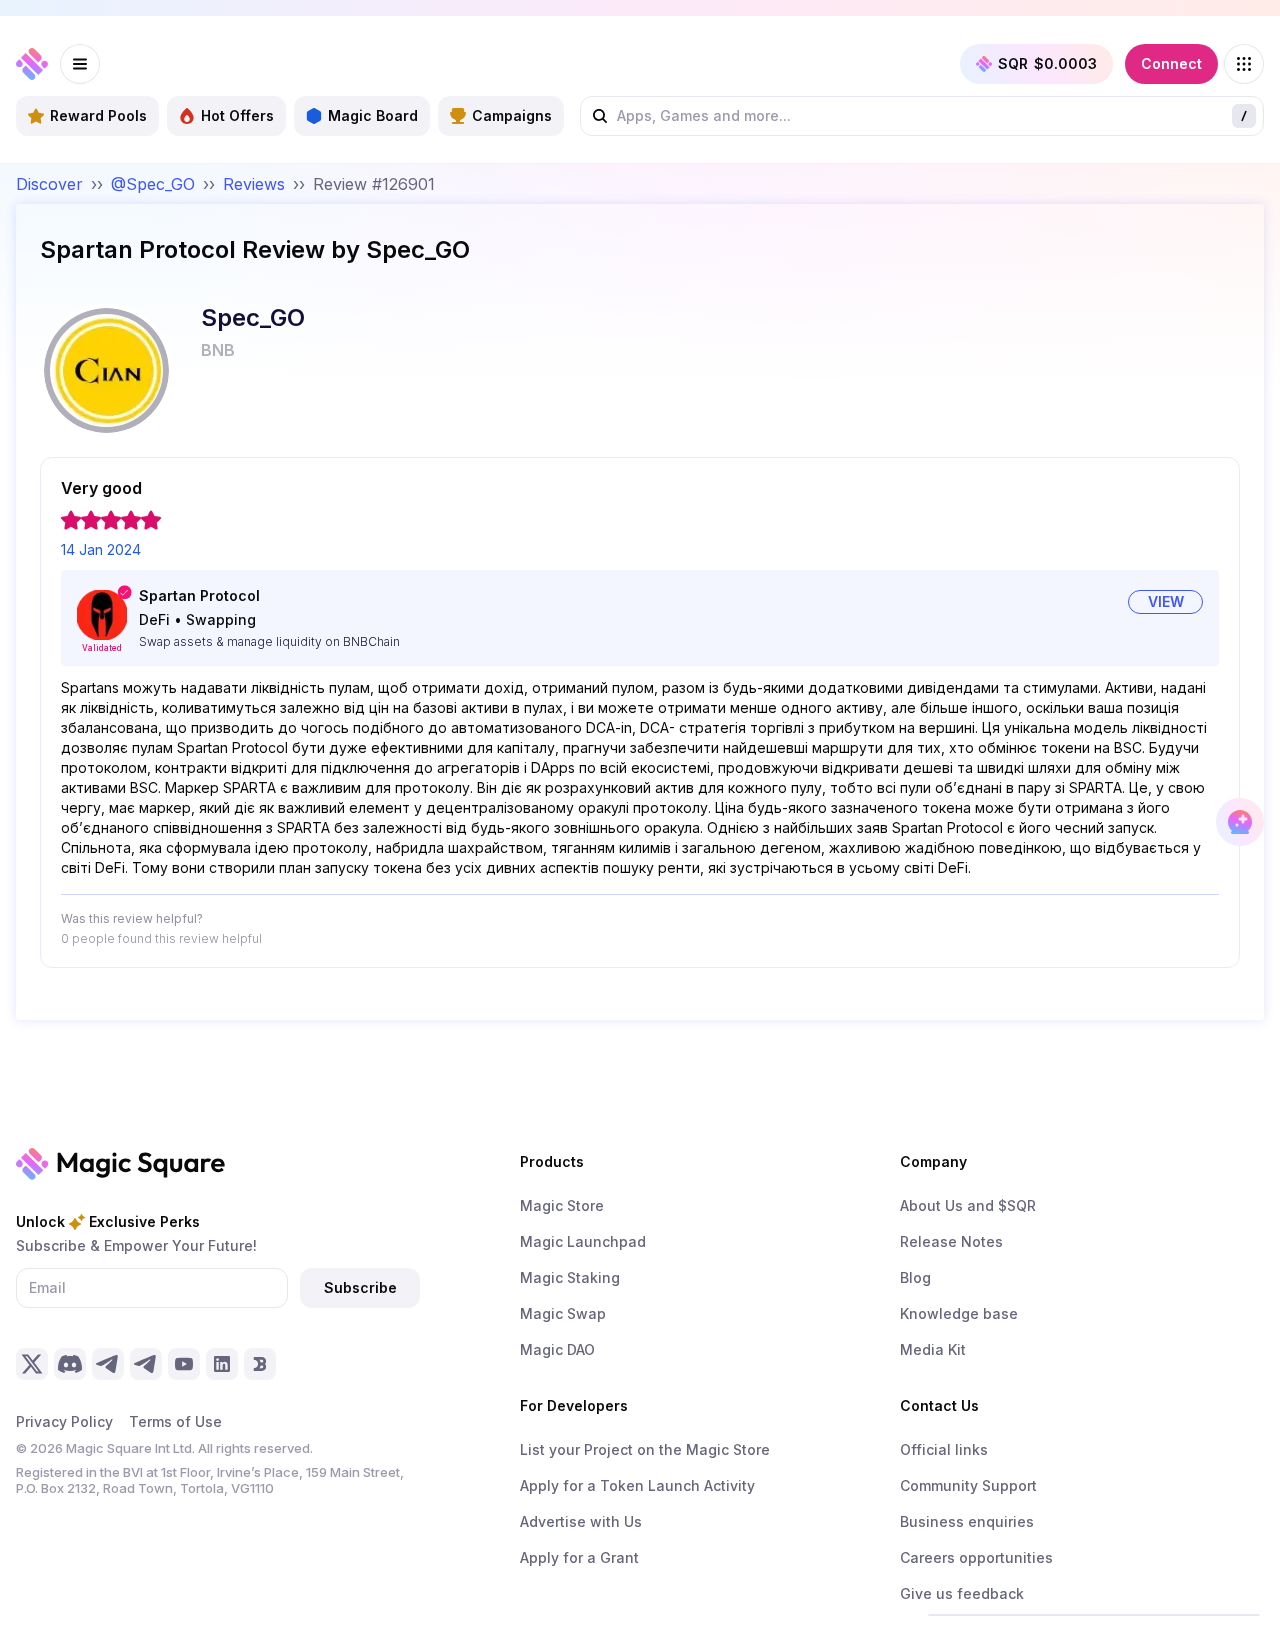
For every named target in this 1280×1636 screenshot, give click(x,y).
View (1166, 601)
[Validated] (102, 615)
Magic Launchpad (583, 1241)
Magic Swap (563, 1313)
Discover (49, 184)
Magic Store (562, 1205)
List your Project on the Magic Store (645, 1449)
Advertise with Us (581, 1521)
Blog (915, 1277)
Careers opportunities (976, 1557)
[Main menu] (80, 64)
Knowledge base (959, 1313)
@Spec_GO (153, 184)
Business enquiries (967, 1521)
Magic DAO (557, 1349)
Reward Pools (98, 115)
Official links (944, 1449)
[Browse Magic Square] (1244, 64)
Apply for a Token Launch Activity (637, 1485)
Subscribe (360, 1287)
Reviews (254, 184)
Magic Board (373, 115)
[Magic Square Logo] (32, 64)
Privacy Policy (64, 1421)
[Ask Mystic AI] (1240, 822)
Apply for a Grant (579, 1557)
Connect (1171, 63)
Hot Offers (237, 115)
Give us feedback (962, 1593)
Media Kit (933, 1349)
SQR (1047, 63)
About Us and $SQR (968, 1205)
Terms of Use (175, 1421)
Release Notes (951, 1241)
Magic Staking (570, 1277)
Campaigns (512, 115)
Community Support (968, 1485)
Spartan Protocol (199, 595)
